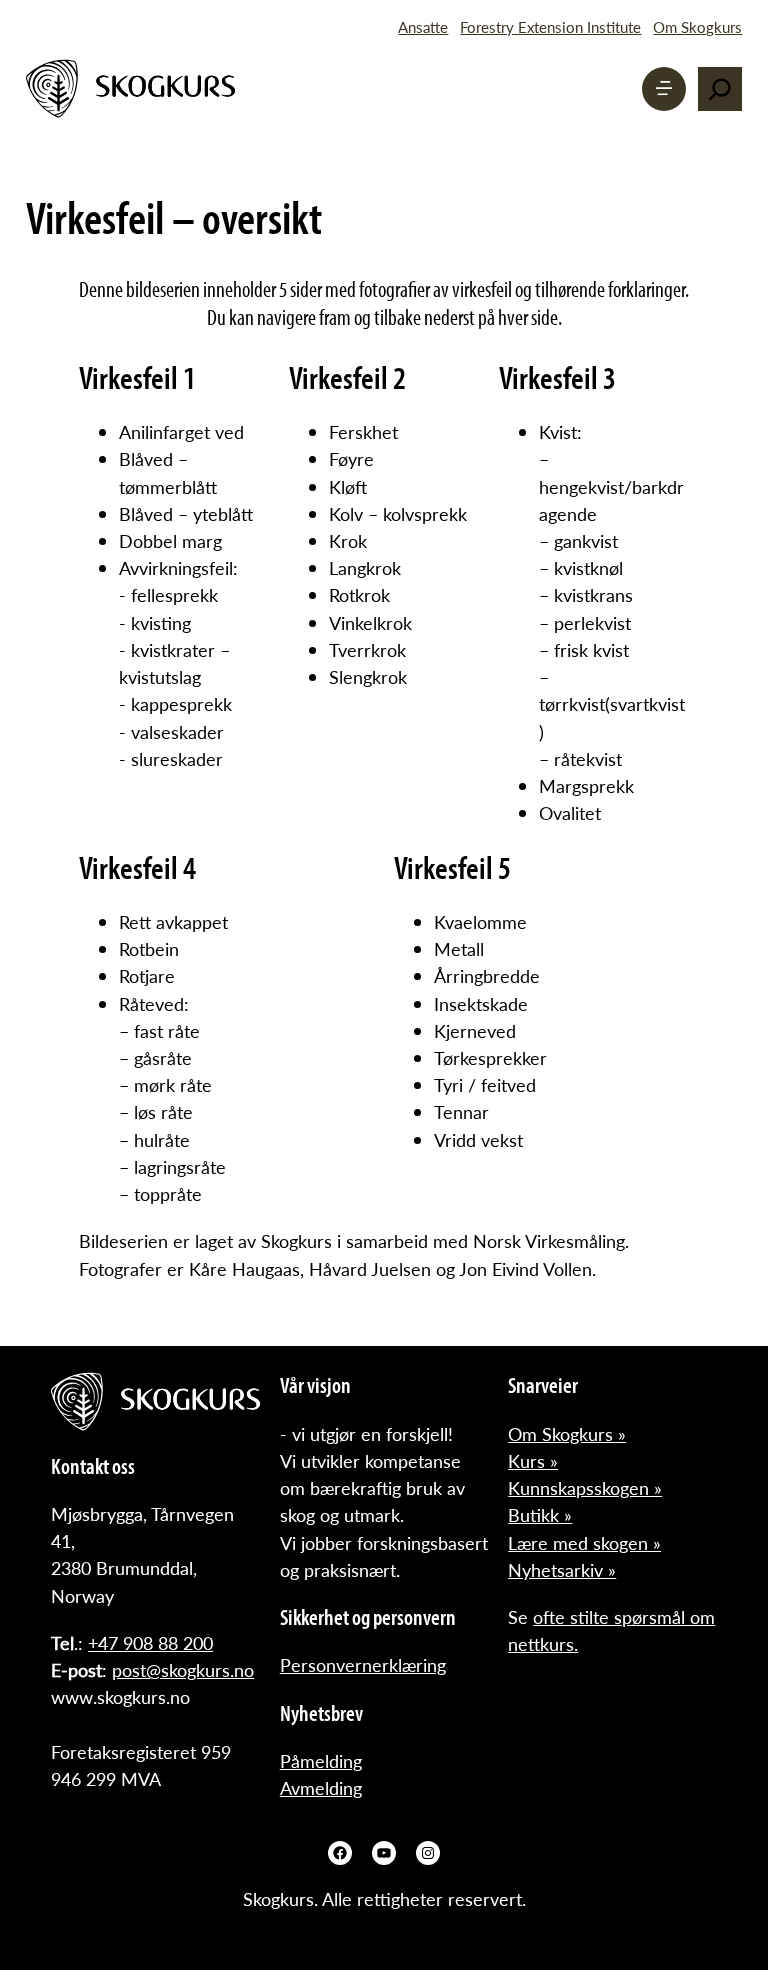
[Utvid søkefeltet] (720, 89)
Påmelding (321, 1760)
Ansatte (423, 26)
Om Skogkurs (697, 26)
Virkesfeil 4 (137, 867)
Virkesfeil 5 (452, 867)
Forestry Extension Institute (550, 26)
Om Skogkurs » (567, 1433)
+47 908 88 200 (150, 1642)
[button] (664, 89)
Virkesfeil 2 (347, 377)
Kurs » (533, 1460)
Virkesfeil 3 (557, 377)
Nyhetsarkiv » (562, 1569)
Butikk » (540, 1514)
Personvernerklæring (363, 1664)
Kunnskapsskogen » (585, 1487)
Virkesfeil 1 (137, 377)
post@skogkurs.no (183, 1669)
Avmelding (321, 1787)
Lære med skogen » (584, 1542)
